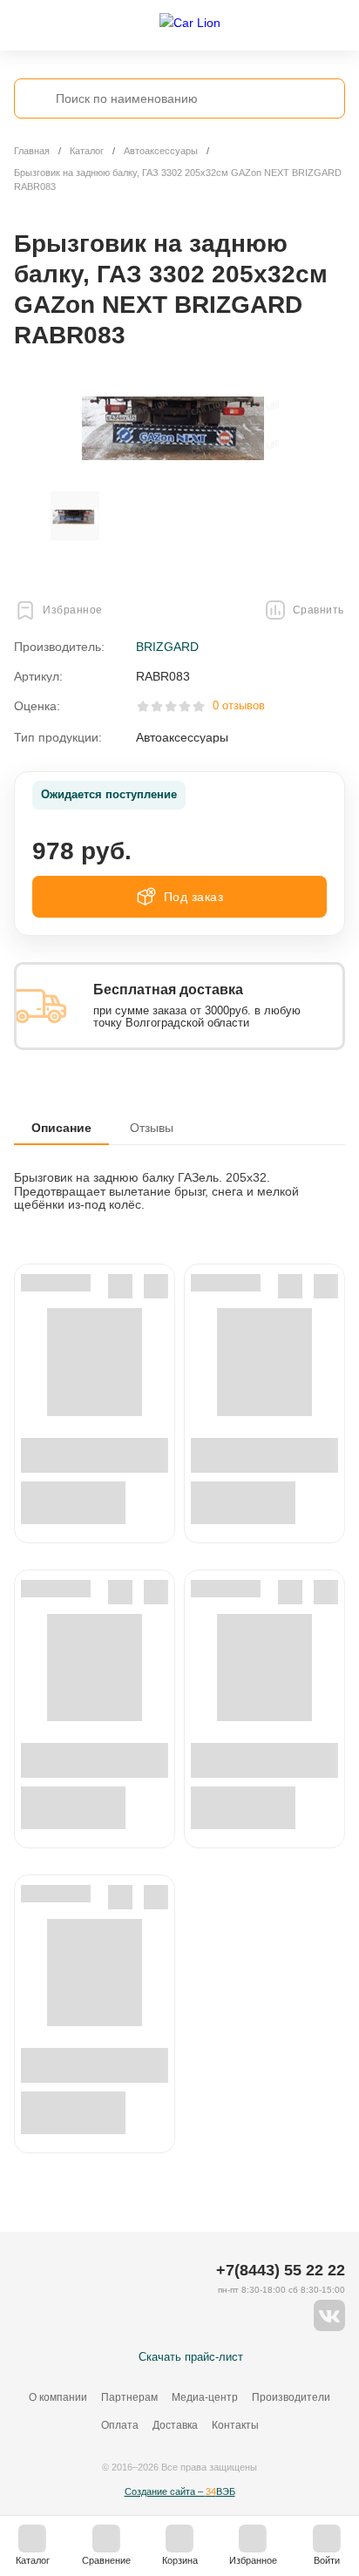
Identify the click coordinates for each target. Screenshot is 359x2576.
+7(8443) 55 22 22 (281, 2270)
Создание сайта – (180, 2491)
